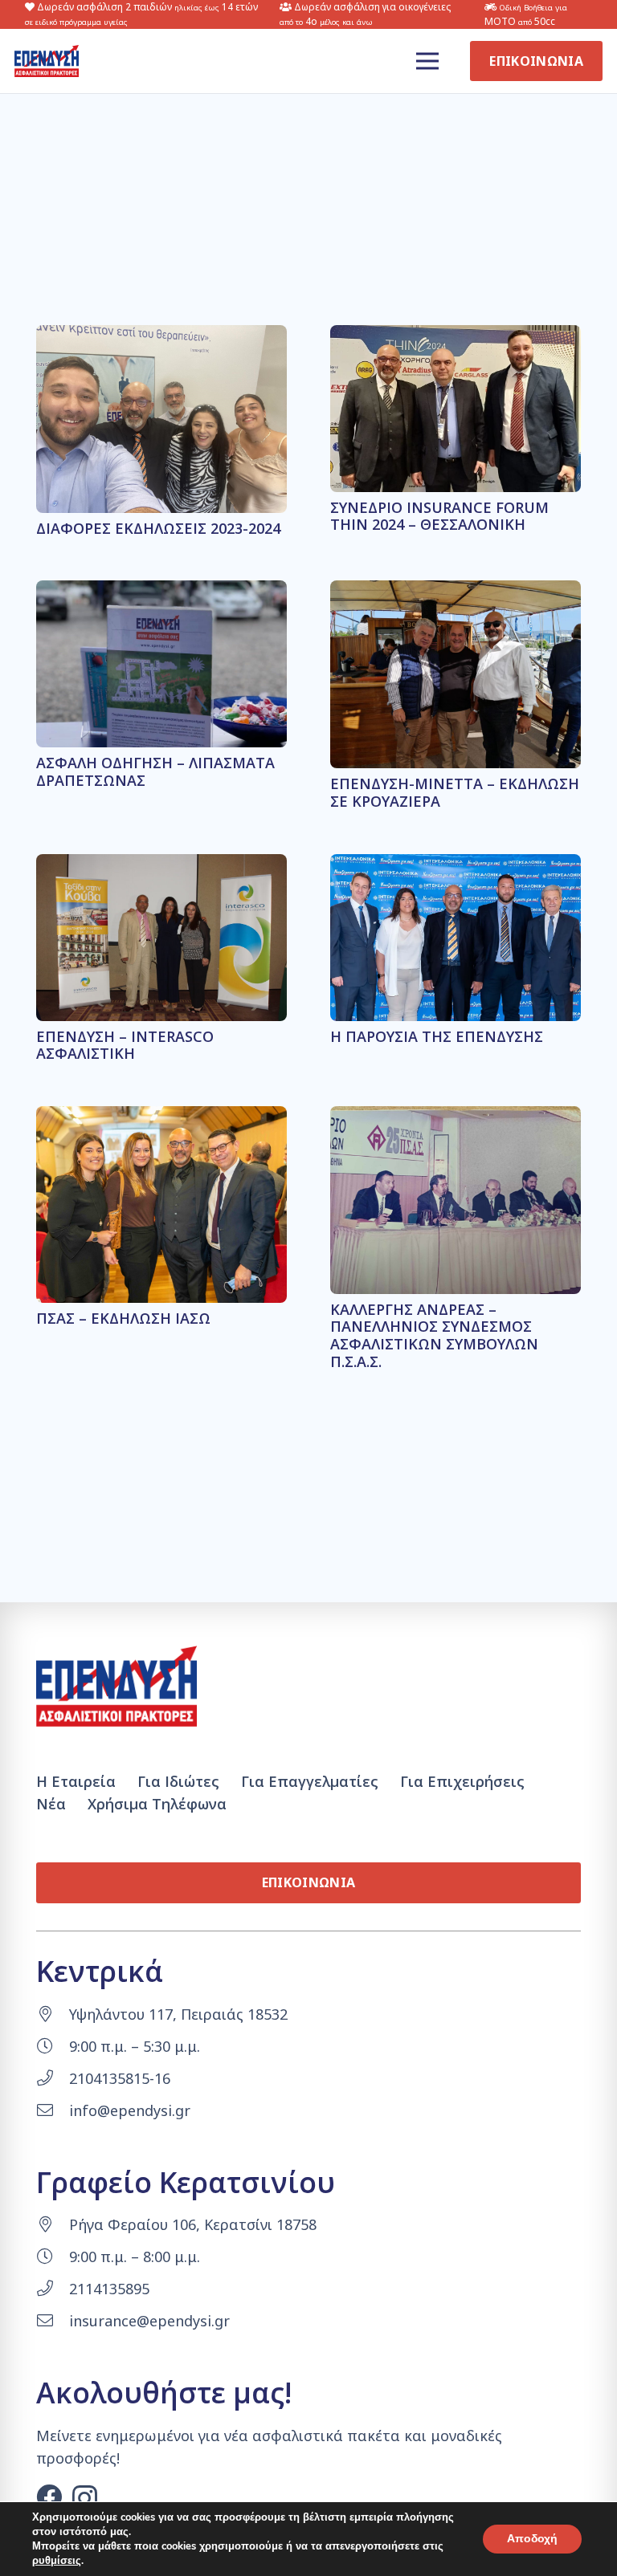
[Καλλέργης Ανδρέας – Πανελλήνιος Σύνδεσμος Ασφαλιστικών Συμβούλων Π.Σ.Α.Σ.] (456, 1117)
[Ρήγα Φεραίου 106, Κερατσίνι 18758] (53, 2224)
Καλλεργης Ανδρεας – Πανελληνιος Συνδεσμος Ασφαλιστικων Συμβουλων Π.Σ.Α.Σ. (434, 1335)
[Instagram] (85, 2498)
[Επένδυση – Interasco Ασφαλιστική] (161, 865)
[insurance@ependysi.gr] (53, 2321)
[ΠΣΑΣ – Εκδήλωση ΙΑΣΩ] (161, 1117)
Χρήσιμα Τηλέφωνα (157, 1804)
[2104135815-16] (53, 2078)
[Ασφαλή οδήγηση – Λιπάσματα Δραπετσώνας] (161, 592)
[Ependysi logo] (47, 61)
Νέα (51, 1804)
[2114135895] (53, 2289)
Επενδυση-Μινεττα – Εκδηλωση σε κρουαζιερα (455, 792)
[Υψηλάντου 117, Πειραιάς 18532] (53, 2014)
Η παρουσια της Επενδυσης (437, 1036)
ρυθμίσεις (57, 2561)
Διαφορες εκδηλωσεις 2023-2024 (158, 528)
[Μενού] (428, 61)
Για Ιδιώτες (178, 1781)
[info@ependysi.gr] (53, 2110)
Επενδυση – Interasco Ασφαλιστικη (125, 1045)
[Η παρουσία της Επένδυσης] (456, 865)
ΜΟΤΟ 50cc (526, 15)
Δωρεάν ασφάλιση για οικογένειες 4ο (365, 14)
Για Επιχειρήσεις (462, 1781)
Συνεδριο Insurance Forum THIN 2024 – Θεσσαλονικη (439, 516)
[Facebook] (49, 2497)
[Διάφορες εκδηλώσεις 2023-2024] (161, 336)
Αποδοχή (532, 2539)
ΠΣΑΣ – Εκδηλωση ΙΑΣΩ (123, 1318)
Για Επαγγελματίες (310, 1781)
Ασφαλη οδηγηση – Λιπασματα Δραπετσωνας (155, 771)
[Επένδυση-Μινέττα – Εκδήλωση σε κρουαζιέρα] (456, 592)
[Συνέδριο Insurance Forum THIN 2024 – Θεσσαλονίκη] (456, 336)
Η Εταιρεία (76, 1781)
